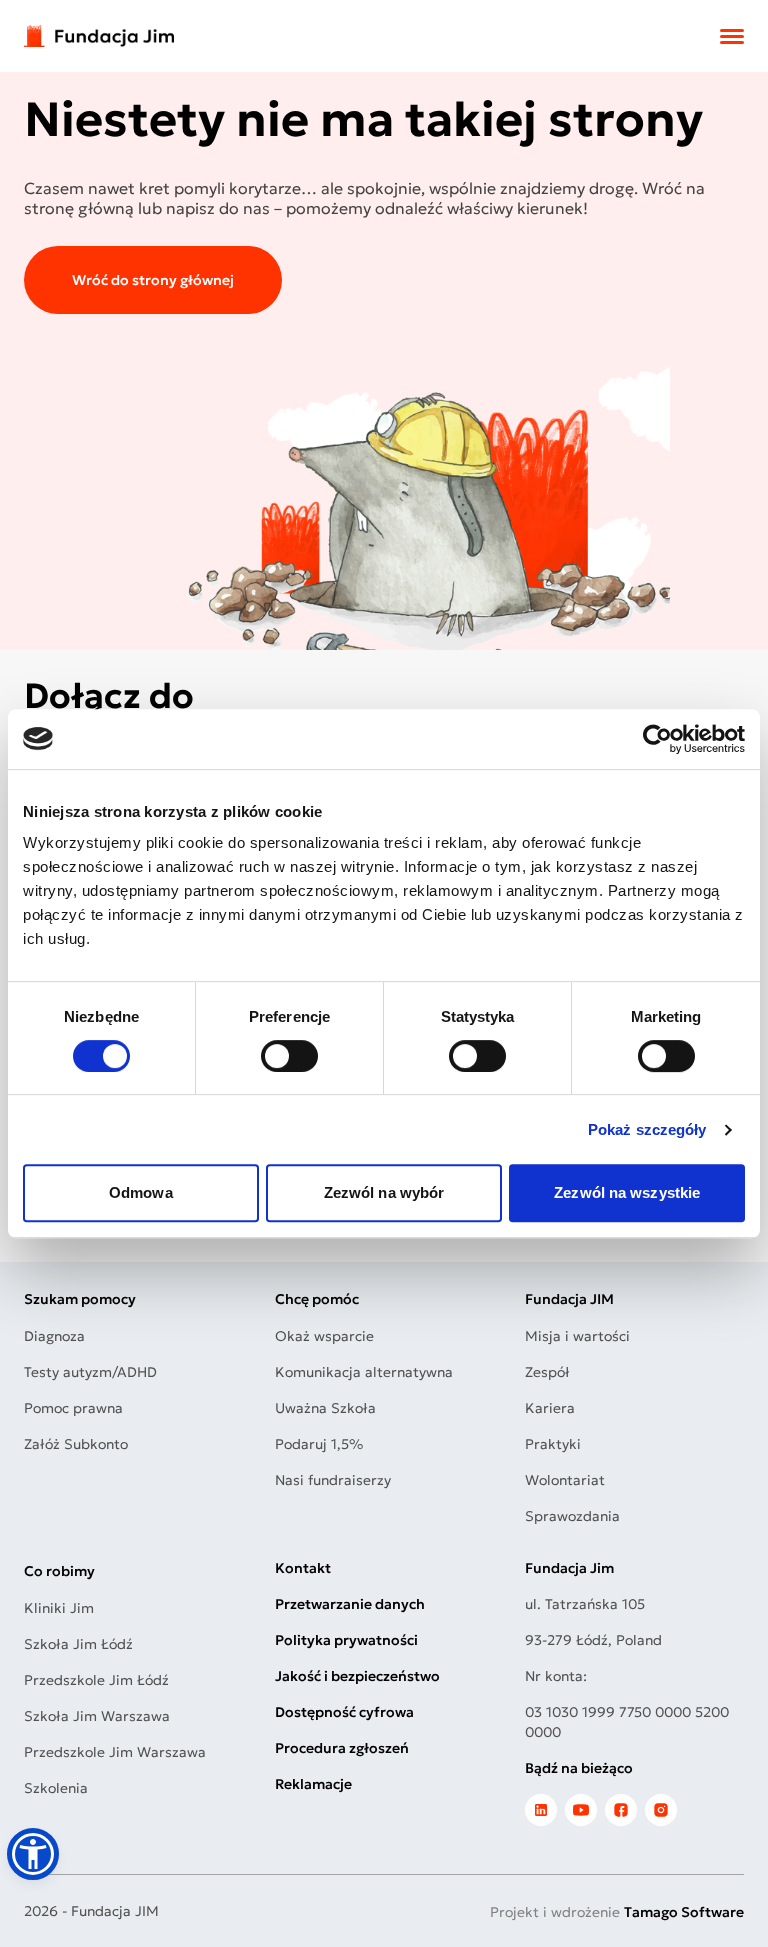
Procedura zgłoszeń (342, 1748)
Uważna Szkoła (325, 1408)
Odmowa (141, 1192)
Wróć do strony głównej (153, 280)
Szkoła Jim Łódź (78, 1644)
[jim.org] (541, 1810)
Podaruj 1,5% (319, 1444)
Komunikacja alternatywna (364, 1372)
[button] (33, 1854)
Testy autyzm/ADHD (90, 1372)
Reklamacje (313, 1784)
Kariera (550, 1408)
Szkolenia (56, 1788)
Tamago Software (684, 1912)
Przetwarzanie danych (350, 1604)
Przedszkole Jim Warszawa (115, 1752)
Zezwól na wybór (384, 1192)
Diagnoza (54, 1336)
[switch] (289, 1056)
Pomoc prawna (73, 1408)
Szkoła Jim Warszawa (97, 1716)
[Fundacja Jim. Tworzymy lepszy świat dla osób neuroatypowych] (99, 36)
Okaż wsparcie (324, 1336)
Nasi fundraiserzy (333, 1480)
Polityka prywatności (346, 1640)
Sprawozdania (572, 1516)
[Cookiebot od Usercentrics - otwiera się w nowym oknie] (657, 739)
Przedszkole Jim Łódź (96, 1680)
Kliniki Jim (59, 1608)
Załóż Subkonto (76, 1444)
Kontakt (303, 1568)
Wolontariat (565, 1480)
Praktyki (553, 1444)
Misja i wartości (577, 1336)
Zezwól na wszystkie (627, 1192)
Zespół (547, 1372)
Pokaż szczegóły (647, 1129)
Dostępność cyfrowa (344, 1712)
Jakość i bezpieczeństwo (357, 1676)
